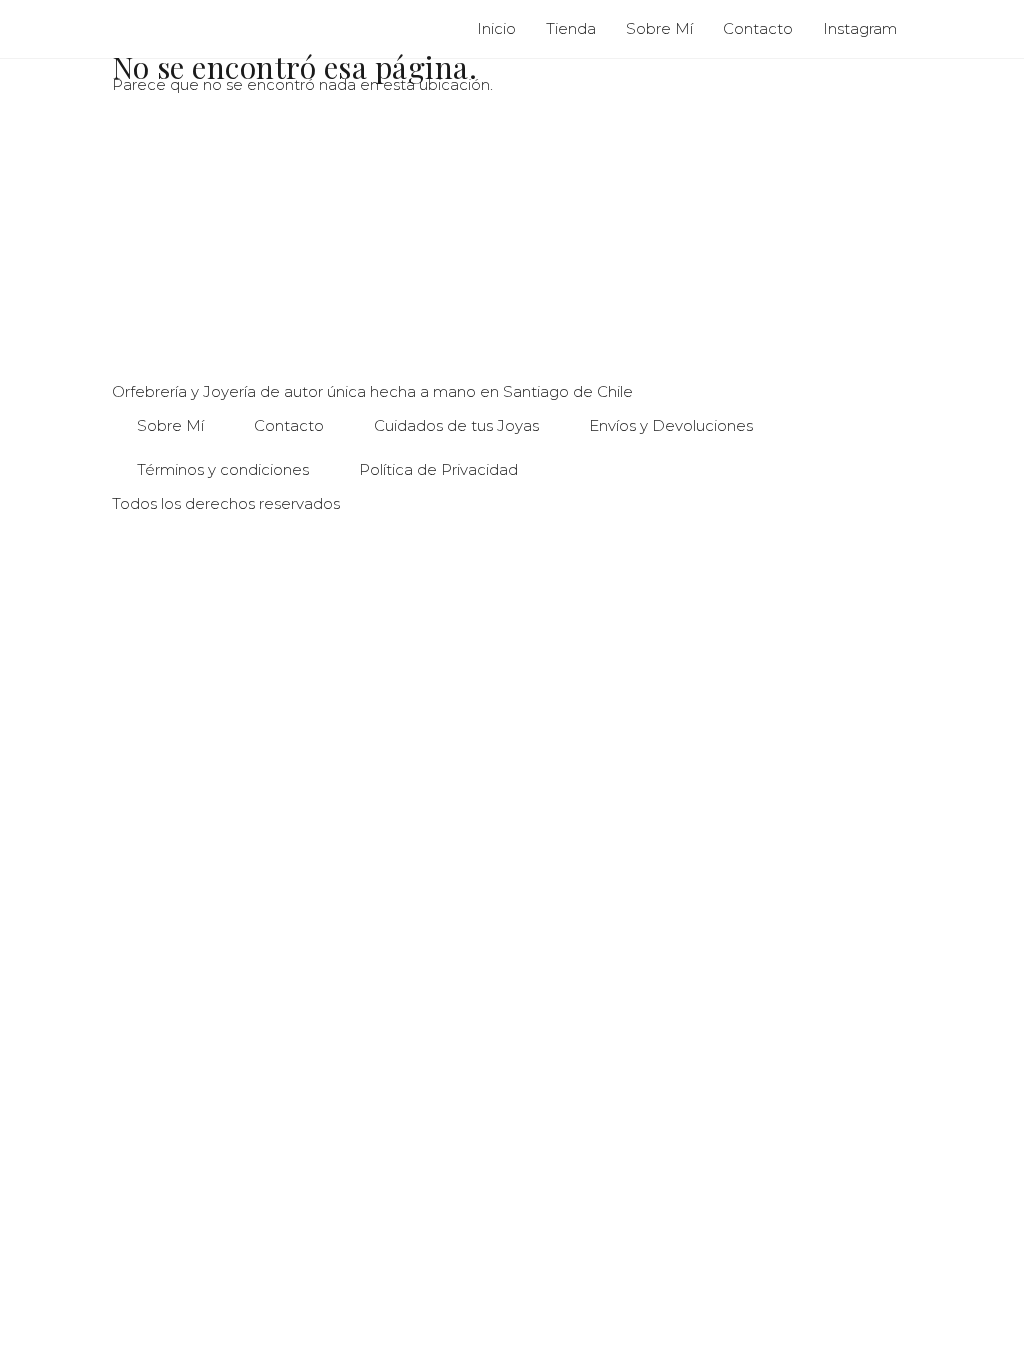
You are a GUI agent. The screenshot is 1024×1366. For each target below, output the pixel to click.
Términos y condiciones (223, 469)
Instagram (860, 29)
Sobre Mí (659, 29)
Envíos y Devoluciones (671, 425)
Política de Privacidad (438, 469)
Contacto (758, 29)
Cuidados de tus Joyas (456, 425)
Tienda (571, 29)
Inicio (496, 29)
